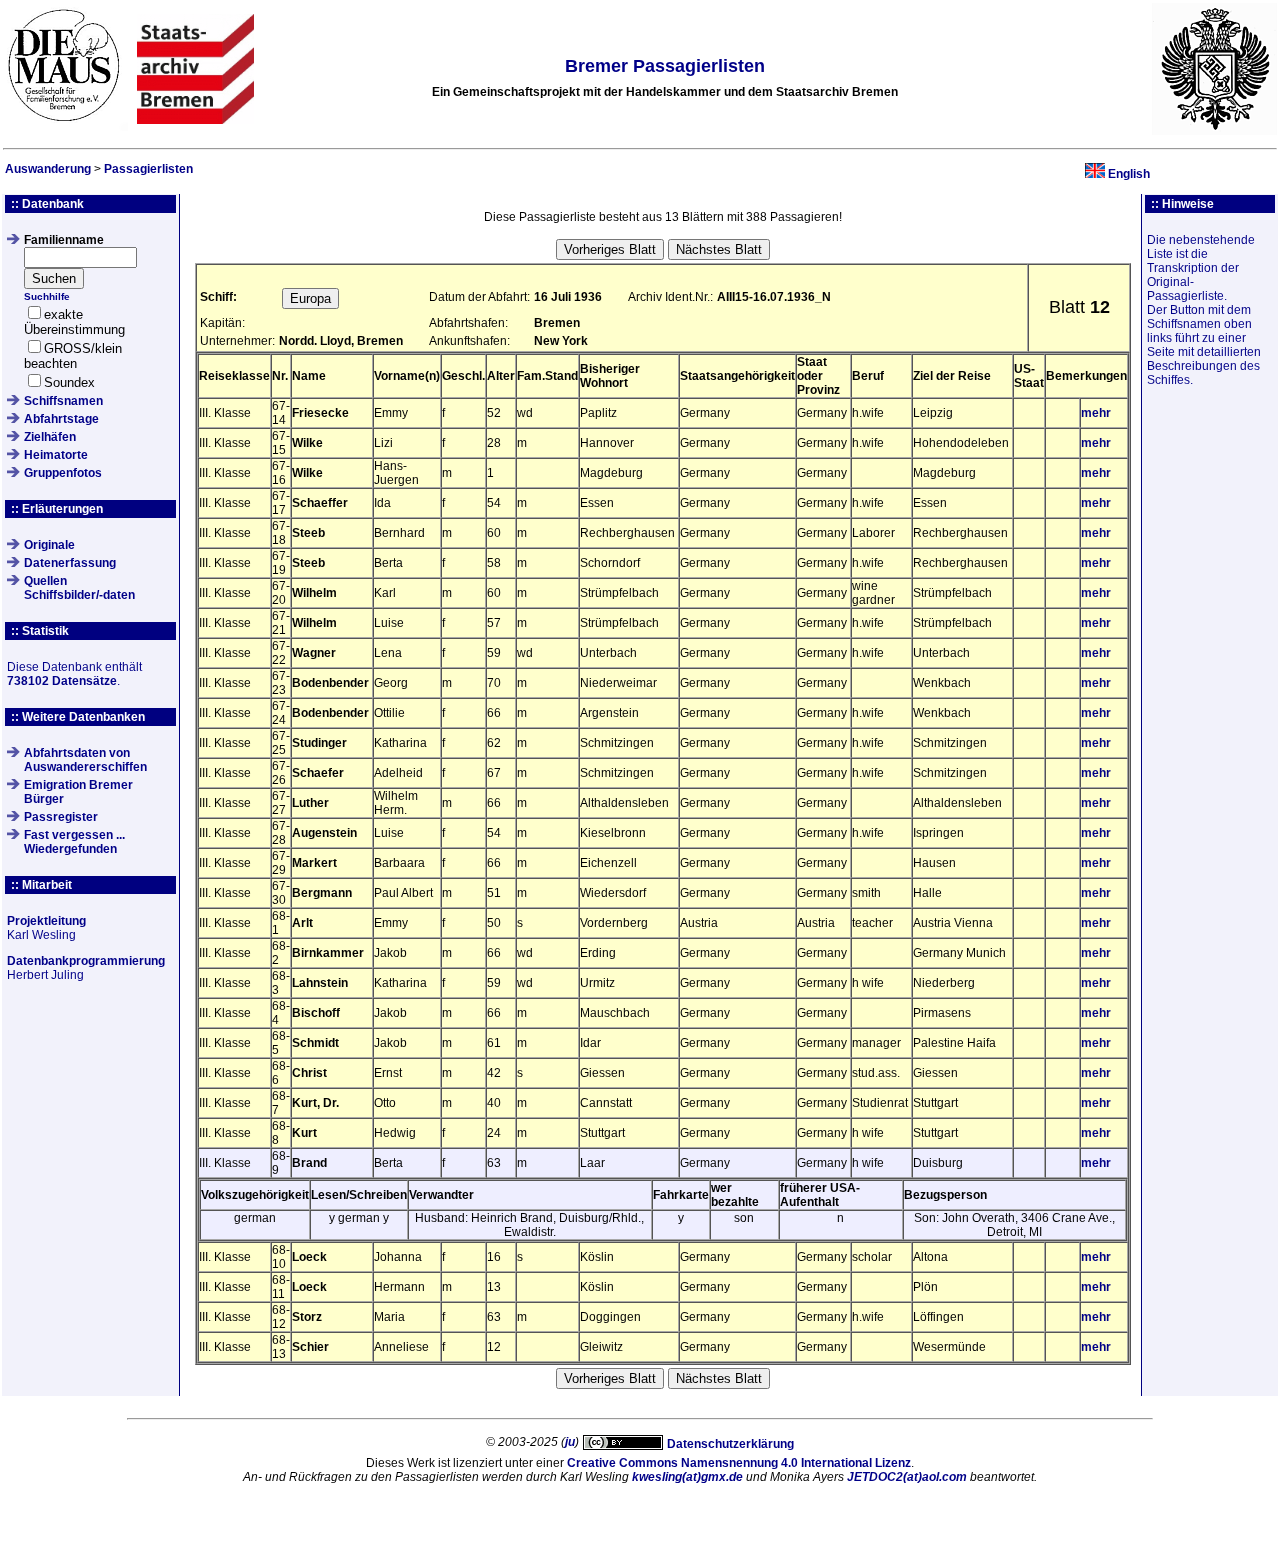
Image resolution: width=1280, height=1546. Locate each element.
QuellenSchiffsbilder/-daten (79, 588)
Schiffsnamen (63, 401)
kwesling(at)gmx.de (687, 1477)
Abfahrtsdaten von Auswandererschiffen (85, 760)
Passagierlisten (148, 169)
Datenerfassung (70, 563)
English (1129, 174)
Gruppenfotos (63, 473)
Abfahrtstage (61, 419)
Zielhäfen (50, 437)
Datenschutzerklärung (730, 1444)
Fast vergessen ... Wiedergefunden (74, 842)
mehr (1096, 413)
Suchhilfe (47, 296)
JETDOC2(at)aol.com (907, 1477)
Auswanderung (48, 169)
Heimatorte (56, 455)
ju (570, 1442)
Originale (49, 545)
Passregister (61, 817)
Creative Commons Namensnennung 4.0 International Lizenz (739, 1463)
